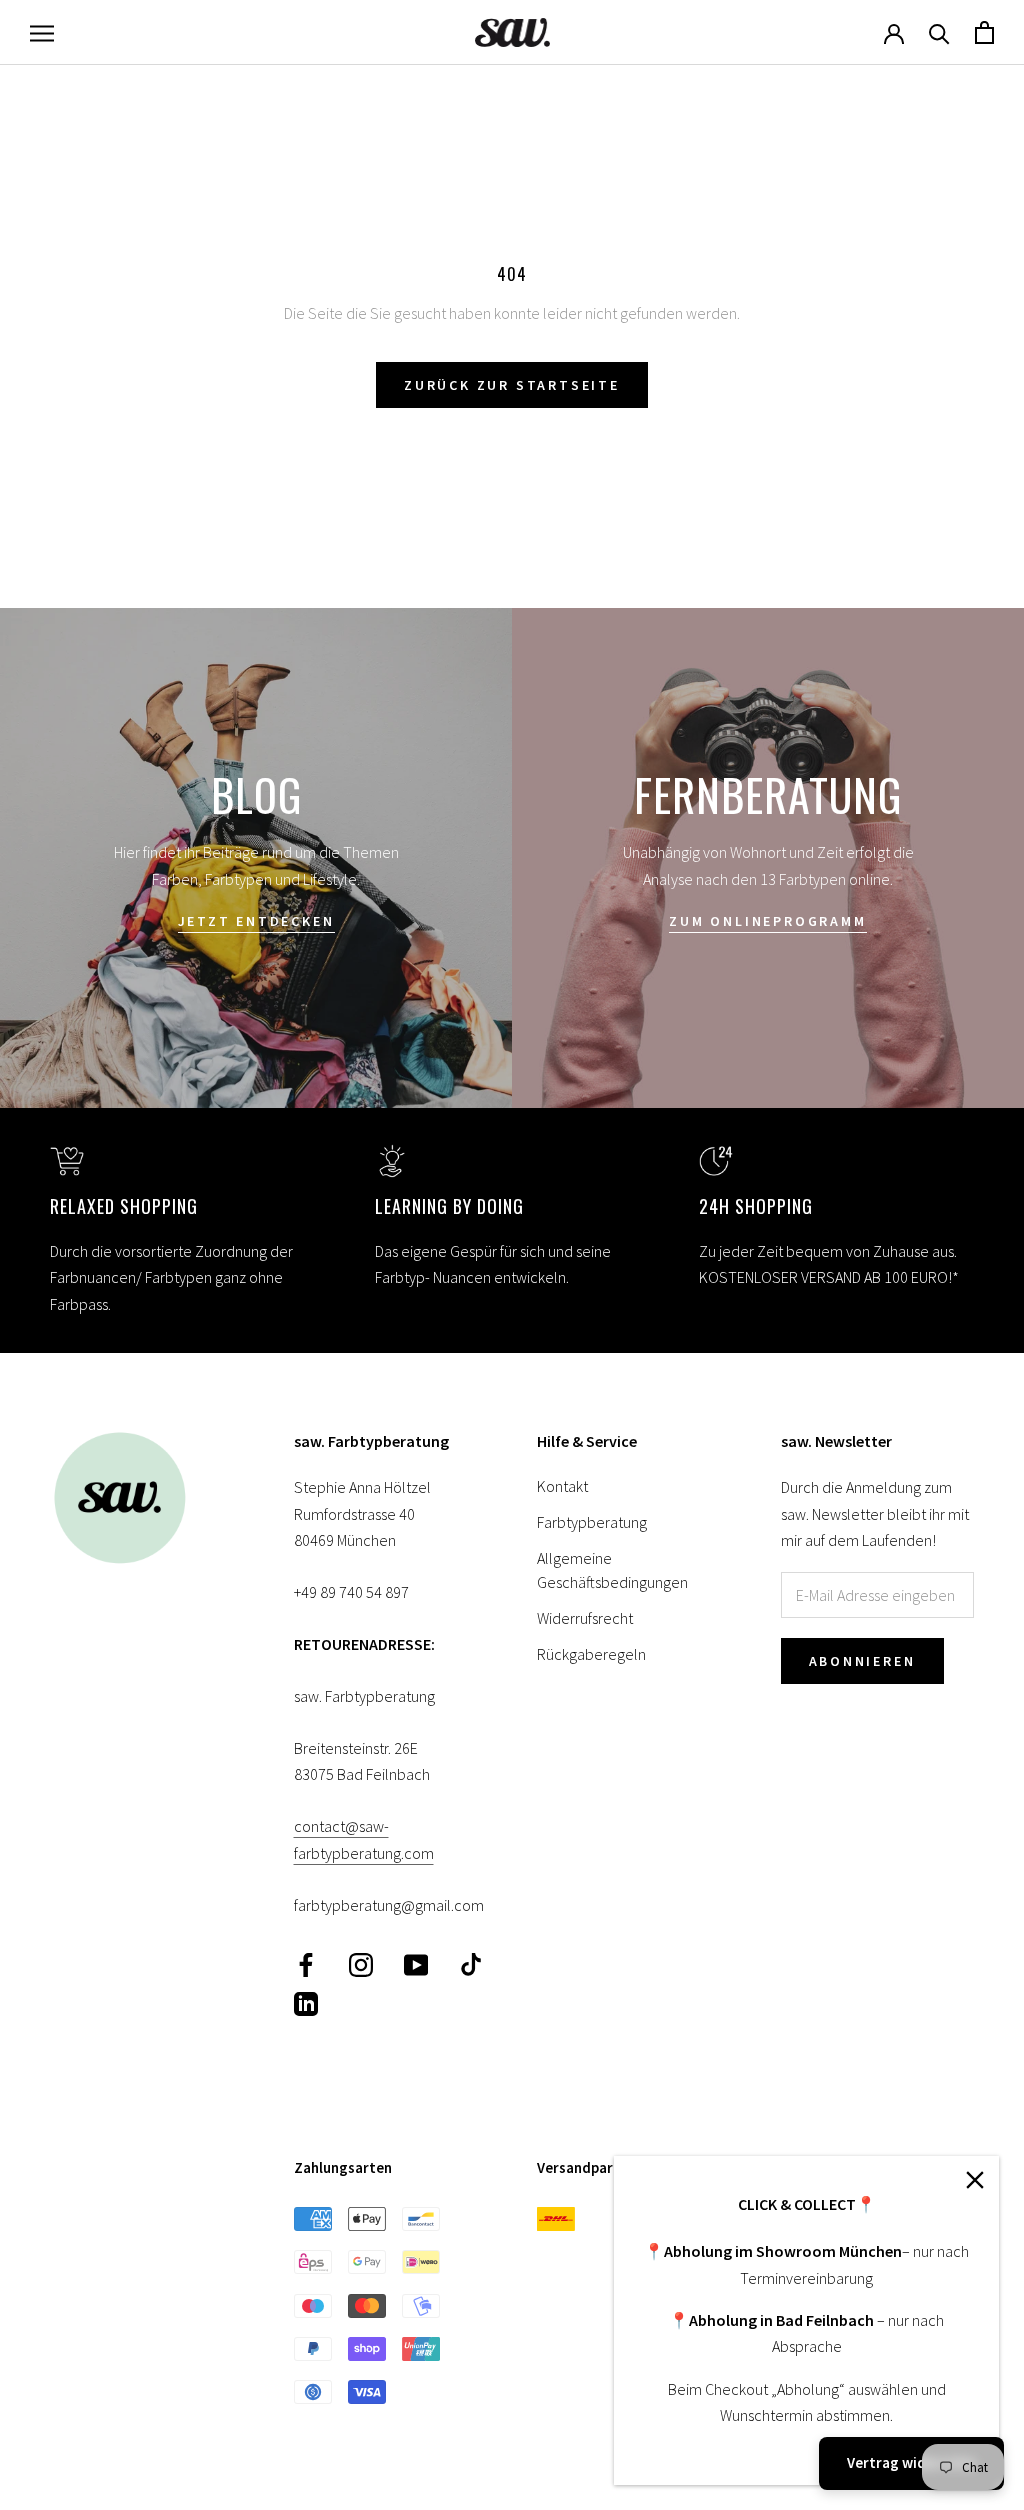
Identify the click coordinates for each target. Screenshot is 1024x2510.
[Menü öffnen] (42, 32)
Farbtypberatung (592, 1522)
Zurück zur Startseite (512, 385)
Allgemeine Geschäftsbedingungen (612, 1570)
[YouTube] (416, 1963)
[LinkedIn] (306, 2002)
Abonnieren (862, 1661)
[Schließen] (975, 2180)
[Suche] (939, 32)
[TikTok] (471, 1963)
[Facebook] (306, 1963)
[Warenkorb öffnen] (984, 32)
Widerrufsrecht (585, 1618)
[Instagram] (361, 1963)
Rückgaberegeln (591, 1654)
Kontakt (562, 1486)
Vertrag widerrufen (911, 2462)
